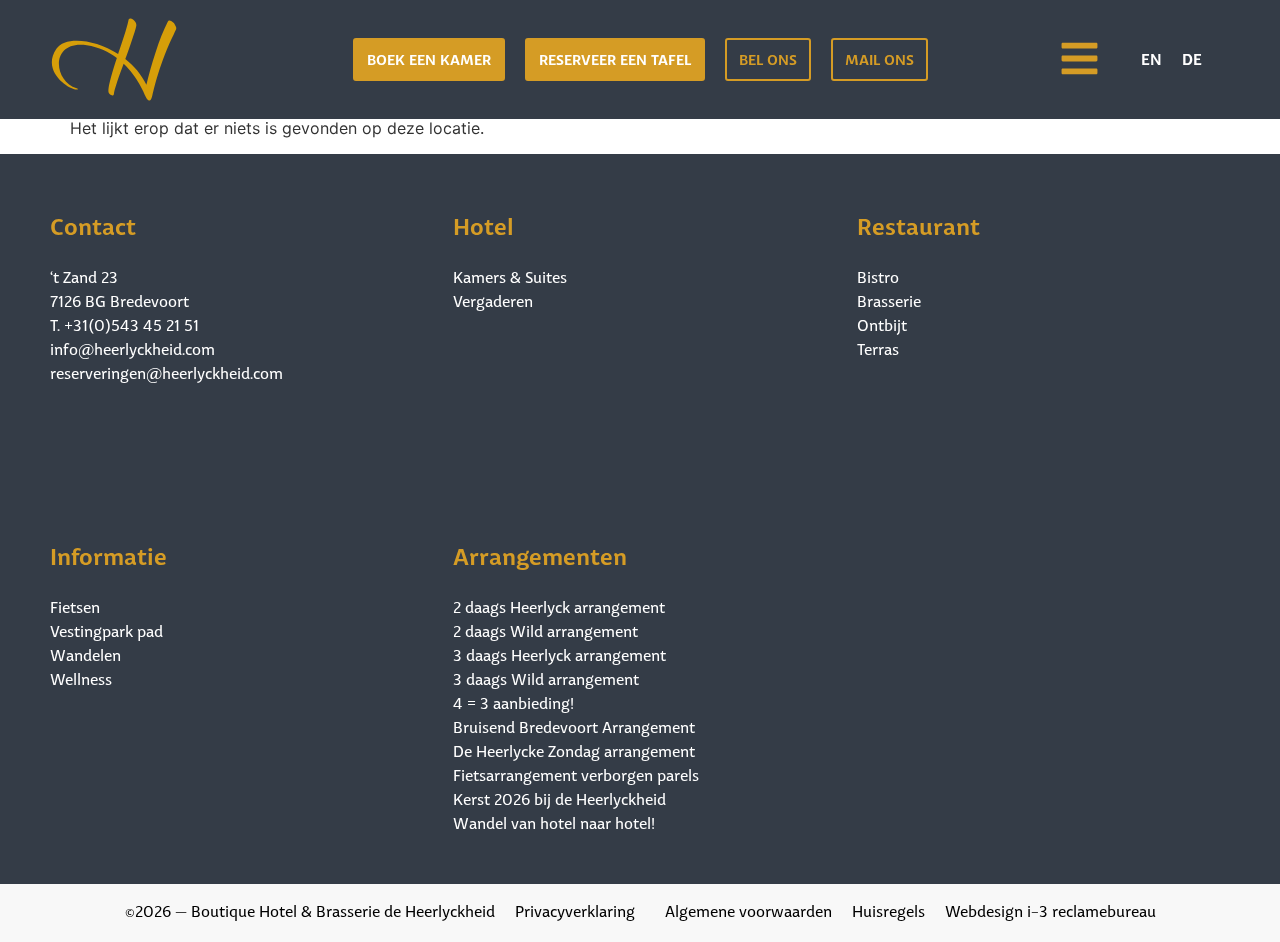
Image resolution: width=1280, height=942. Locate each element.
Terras (878, 348)
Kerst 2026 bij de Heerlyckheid (559, 798)
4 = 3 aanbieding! (513, 702)
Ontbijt (882, 324)
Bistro (878, 276)
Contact (93, 223)
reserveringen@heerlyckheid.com (166, 371)
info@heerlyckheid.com (132, 347)
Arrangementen (540, 553)
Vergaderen (493, 300)
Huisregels (888, 909)
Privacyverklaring (575, 909)
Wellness (81, 678)
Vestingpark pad (106, 630)
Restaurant (918, 223)
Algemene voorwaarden (748, 909)
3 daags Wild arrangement (546, 678)
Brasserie (889, 300)
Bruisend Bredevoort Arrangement (574, 726)
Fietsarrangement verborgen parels (576, 774)
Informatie (108, 553)
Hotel (483, 223)
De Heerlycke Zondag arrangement (574, 750)
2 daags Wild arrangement (545, 630)
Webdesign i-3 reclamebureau (1050, 909)
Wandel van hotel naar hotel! (554, 822)
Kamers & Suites (510, 276)
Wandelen (85, 654)
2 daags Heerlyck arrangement (559, 606)
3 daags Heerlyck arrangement (559, 654)
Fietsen (75, 606)
